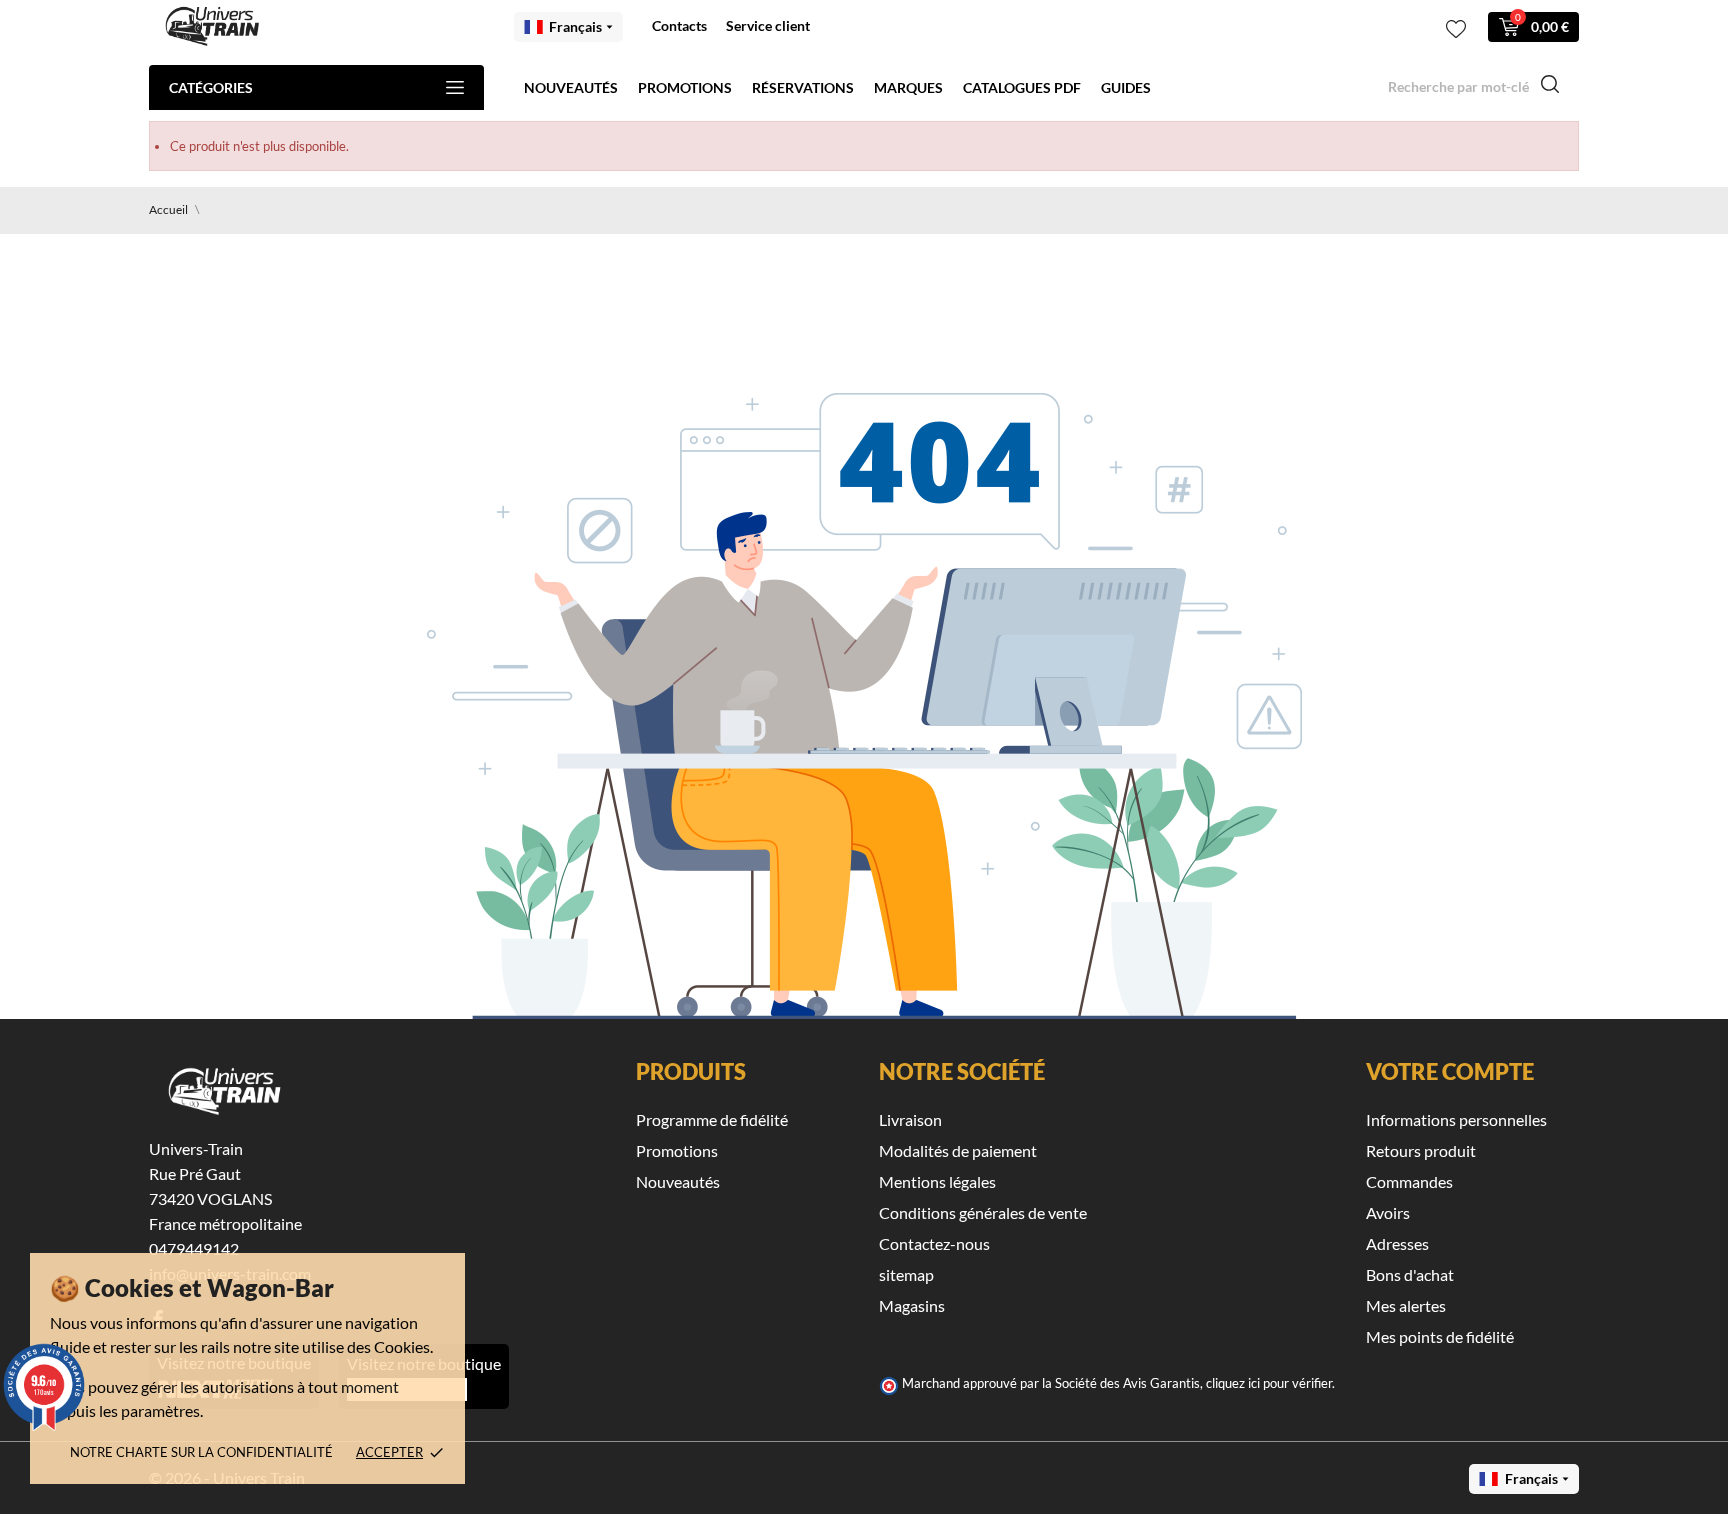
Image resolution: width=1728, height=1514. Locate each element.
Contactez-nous (934, 1243)
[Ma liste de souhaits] (1456, 29)
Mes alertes (1406, 1305)
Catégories (211, 87)
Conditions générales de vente (983, 1212)
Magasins (912, 1305)
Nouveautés (571, 87)
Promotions (685, 87)
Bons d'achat (1410, 1274)
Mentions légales (937, 1181)
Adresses (1397, 1243)
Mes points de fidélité (1440, 1336)
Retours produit (1421, 1150)
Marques (908, 87)
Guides (1126, 87)
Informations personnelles (1456, 1119)
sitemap (906, 1274)
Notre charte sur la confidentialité (201, 1452)
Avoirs (1388, 1212)
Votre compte (1450, 1071)
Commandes (1409, 1181)
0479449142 (194, 1248)
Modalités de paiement (958, 1150)
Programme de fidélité (712, 1119)
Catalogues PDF (1022, 87)
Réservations (803, 87)
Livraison (910, 1119)
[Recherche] (1550, 87)
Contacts (679, 25)
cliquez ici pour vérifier (1269, 1383)
